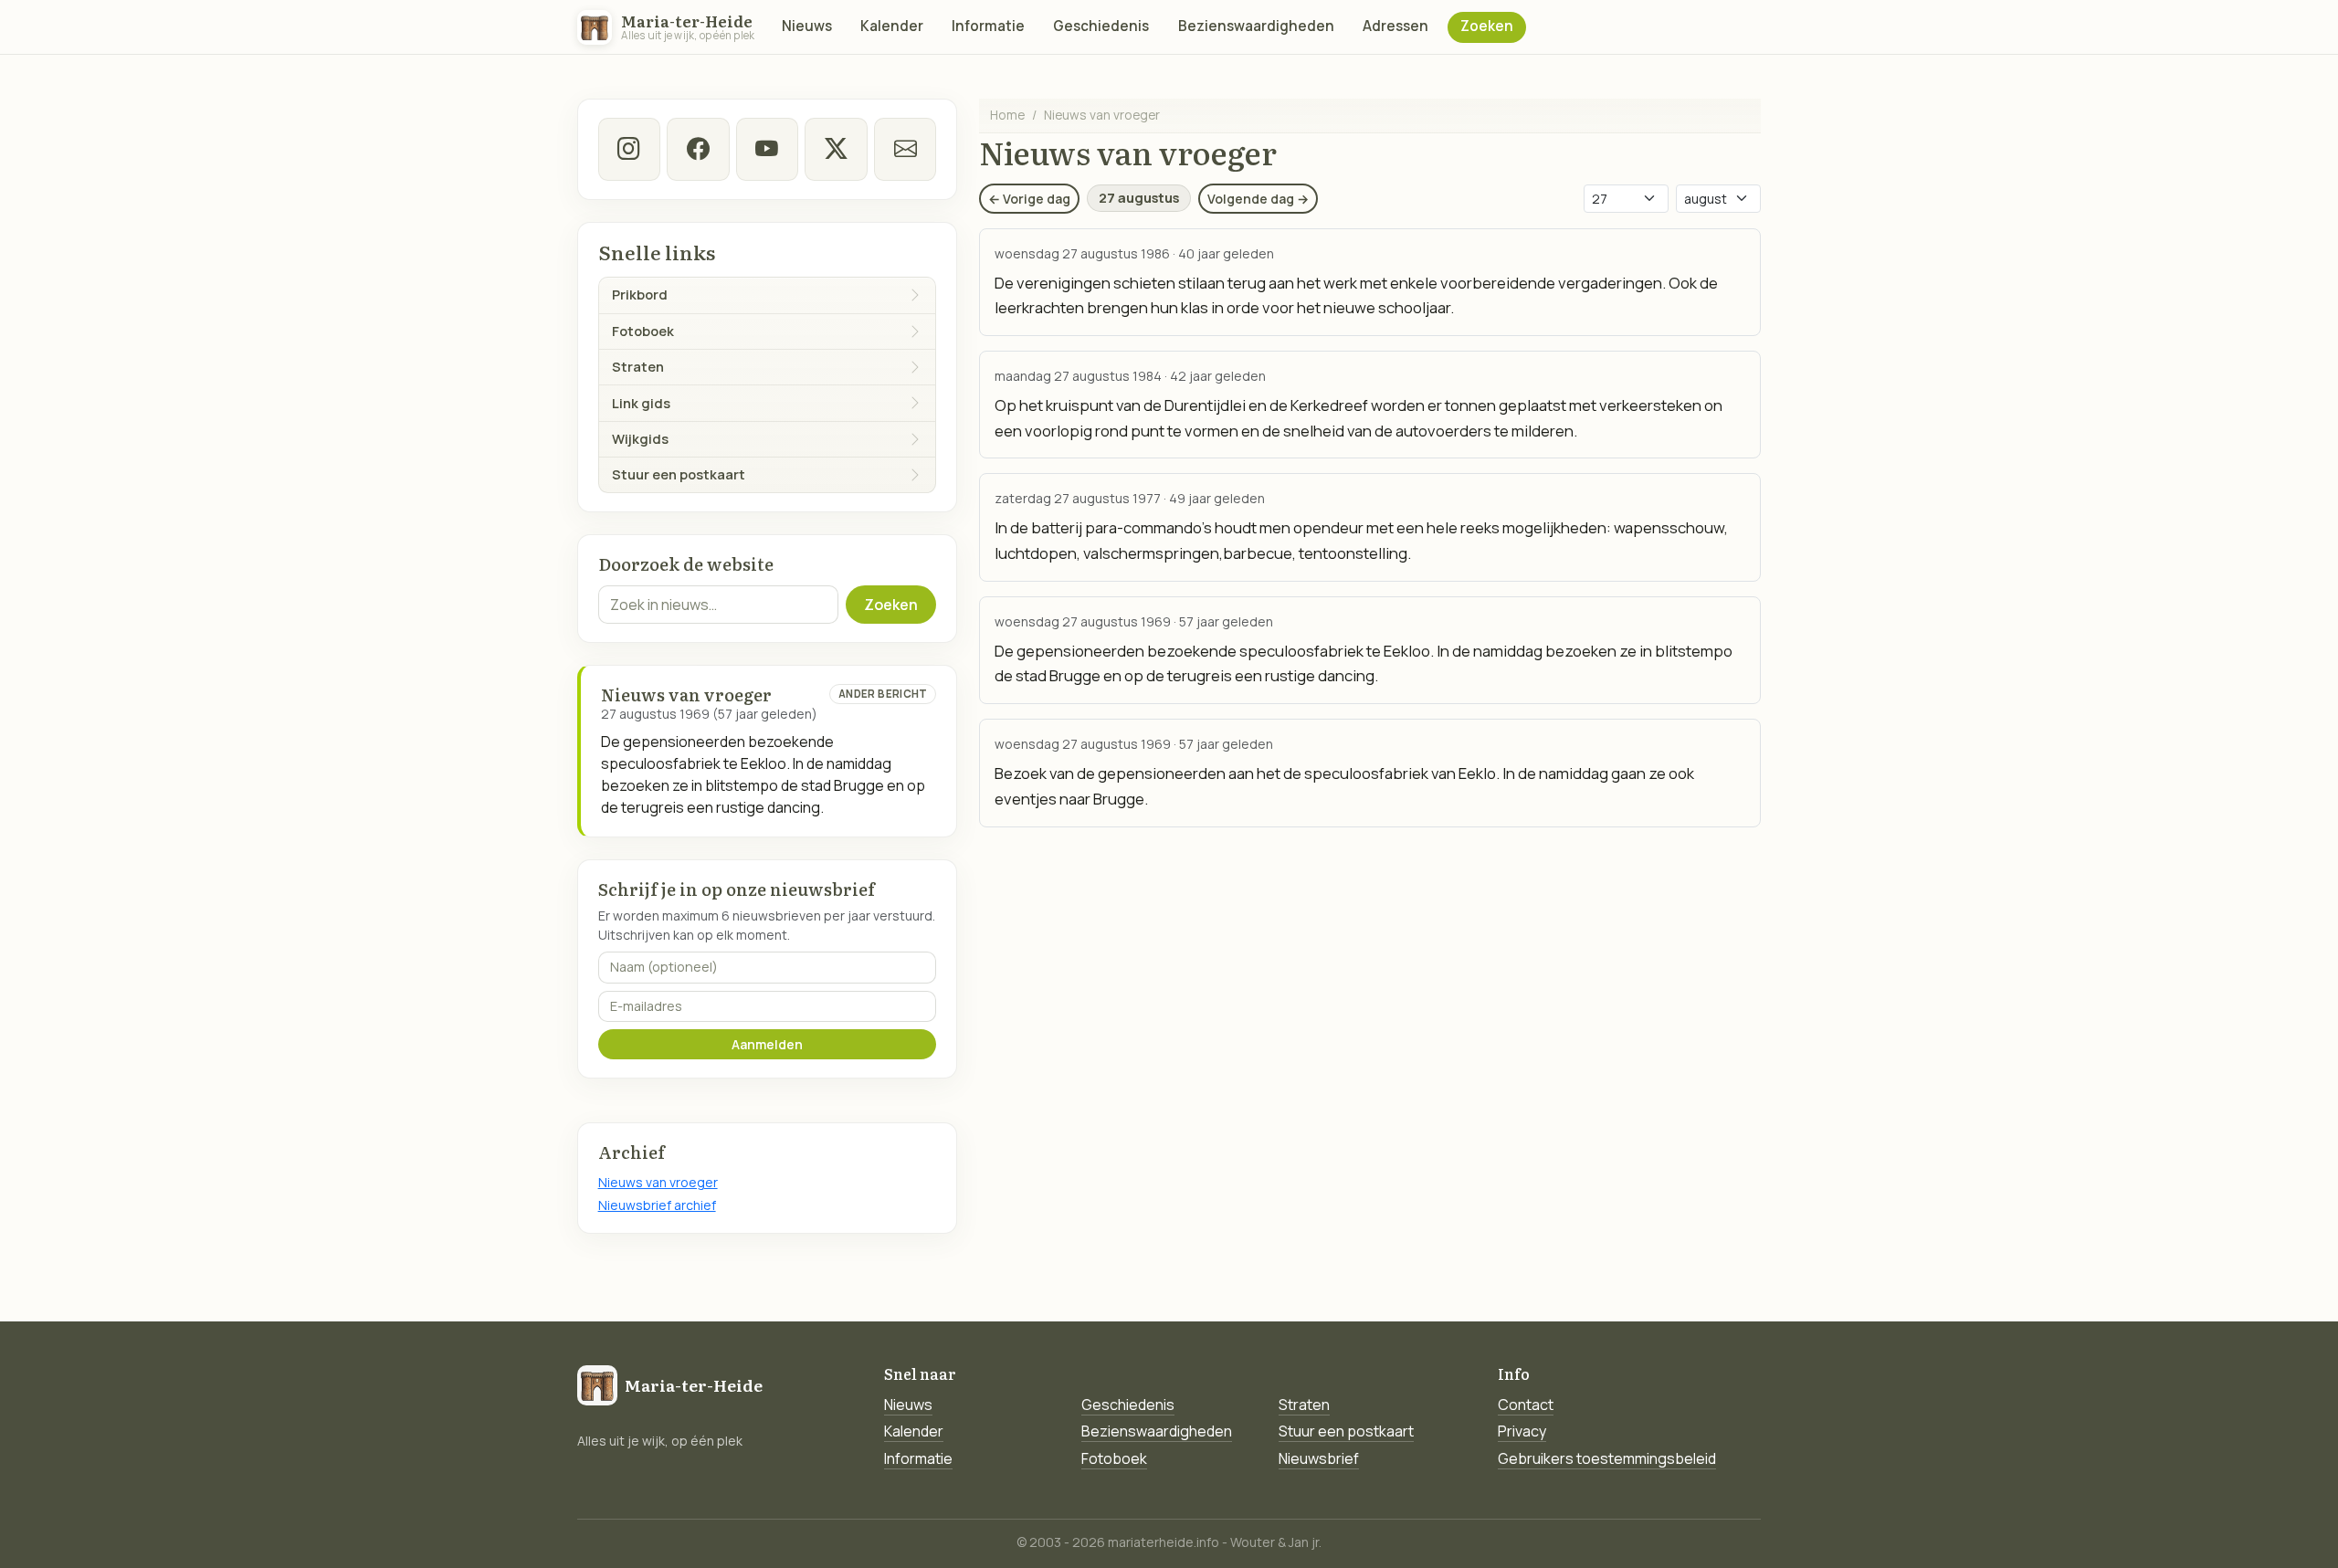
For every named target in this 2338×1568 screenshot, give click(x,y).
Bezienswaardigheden (1256, 26)
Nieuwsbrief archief (657, 1205)
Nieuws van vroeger (658, 1182)
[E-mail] (905, 149)
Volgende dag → (1258, 199)
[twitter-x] (836, 149)
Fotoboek (1114, 1458)
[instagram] (629, 149)
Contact (1526, 1405)
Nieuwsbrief (1319, 1458)
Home (1007, 115)
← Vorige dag (1029, 199)
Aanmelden (767, 1044)
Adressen (1395, 26)
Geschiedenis (1101, 26)
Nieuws (807, 26)
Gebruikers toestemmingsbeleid (1607, 1458)
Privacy (1522, 1431)
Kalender (892, 26)
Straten (1304, 1405)
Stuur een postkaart (1346, 1431)
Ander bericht (883, 694)
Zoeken (1487, 26)
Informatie (988, 26)
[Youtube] (767, 149)
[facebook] (698, 149)
